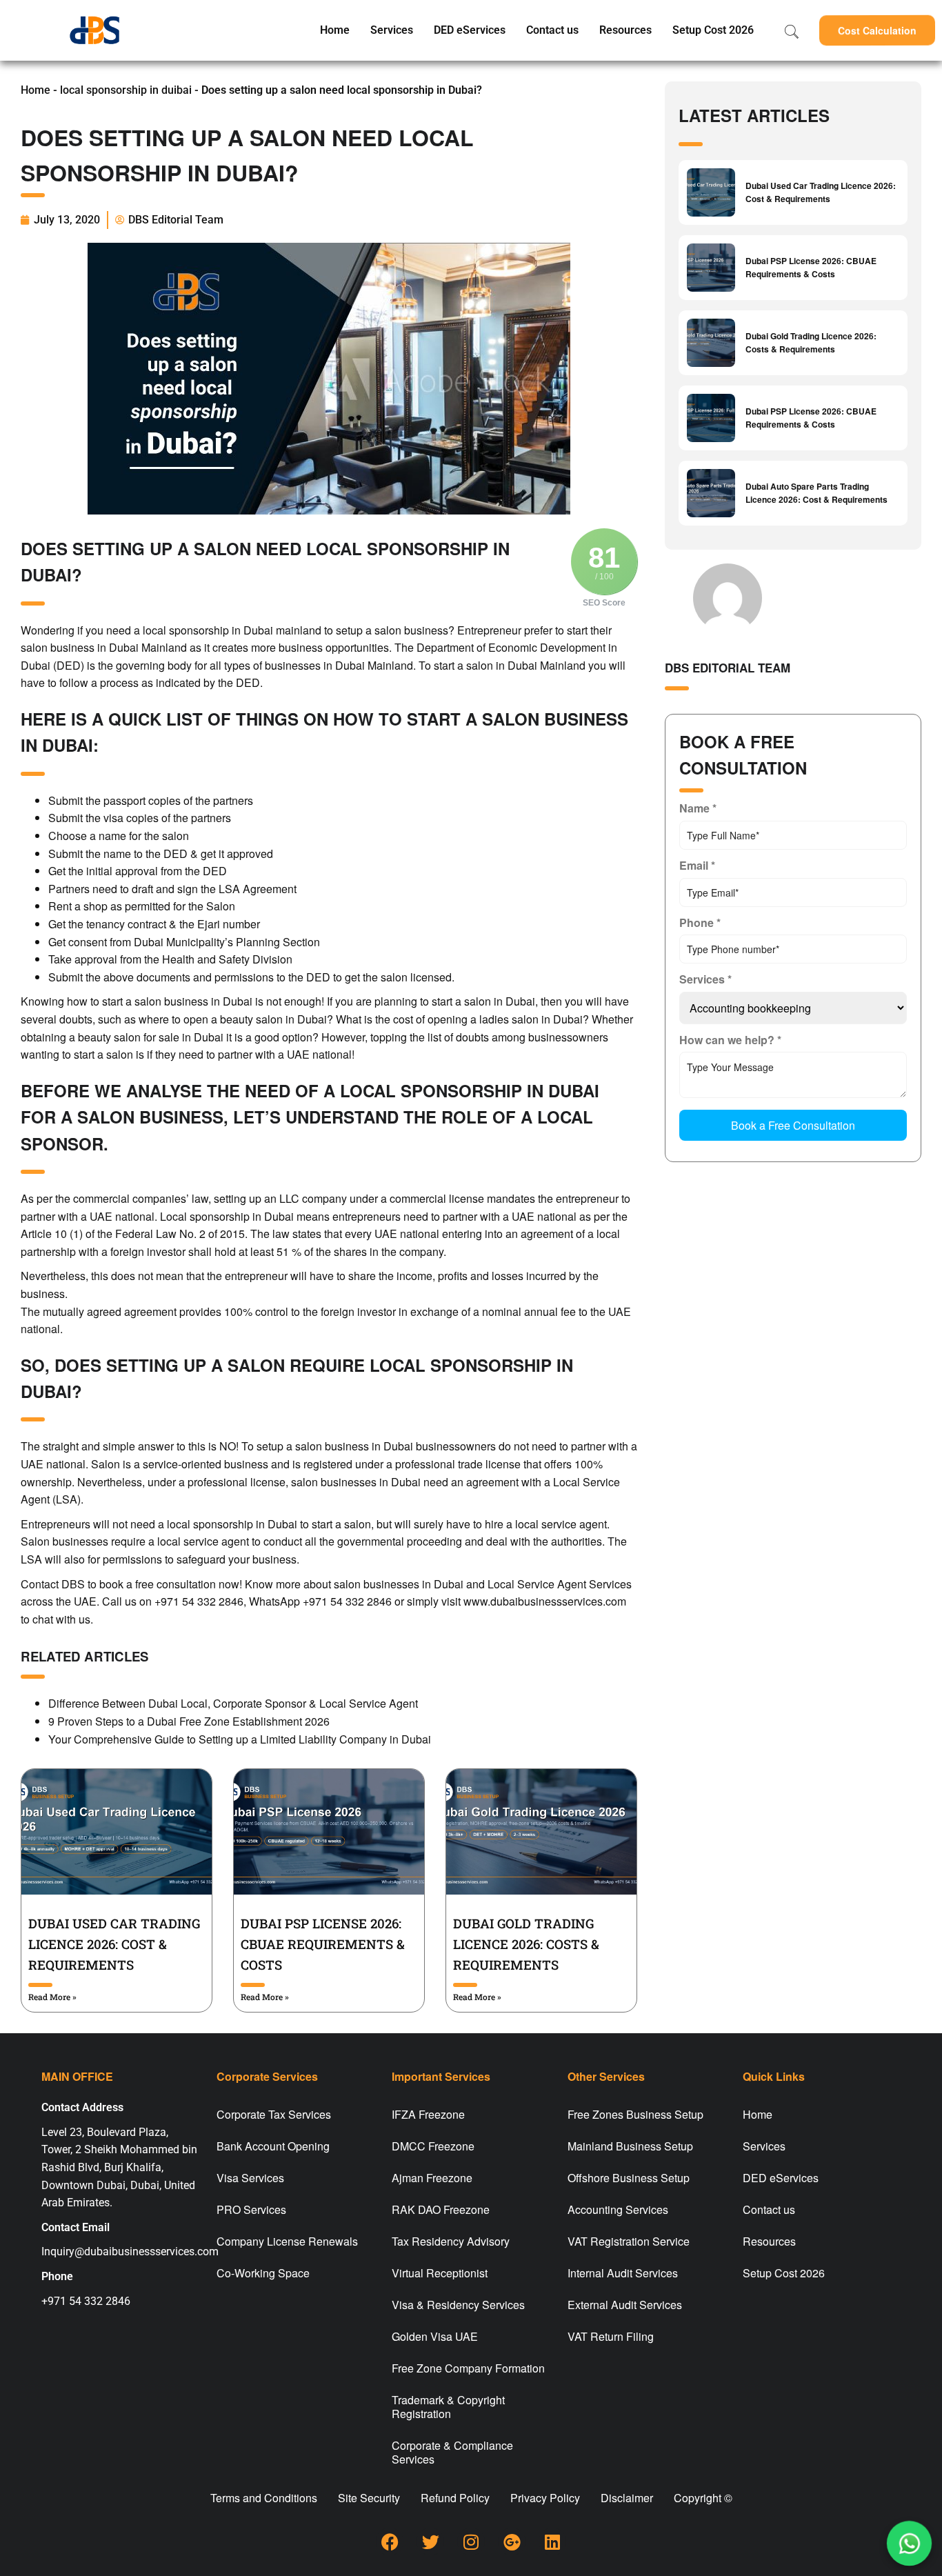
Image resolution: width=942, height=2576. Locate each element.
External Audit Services (625, 2305)
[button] (877, 30)
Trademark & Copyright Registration (448, 2407)
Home (335, 30)
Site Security (369, 2498)
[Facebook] (390, 2542)
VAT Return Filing (611, 2336)
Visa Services (250, 2178)
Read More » (52, 1997)
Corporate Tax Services (274, 2114)
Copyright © (703, 2498)
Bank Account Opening (273, 2146)
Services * (705, 979)
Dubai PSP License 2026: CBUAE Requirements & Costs (323, 1944)
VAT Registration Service (629, 2241)
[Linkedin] (552, 2542)
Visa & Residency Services (458, 2305)
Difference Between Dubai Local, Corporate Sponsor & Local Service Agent (233, 1703)
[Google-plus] (512, 2542)
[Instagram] (471, 2542)
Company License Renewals (287, 2241)
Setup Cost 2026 (713, 30)
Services (392, 30)
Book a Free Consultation (793, 1125)
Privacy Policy (545, 2498)
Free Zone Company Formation (468, 2368)
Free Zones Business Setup (635, 2114)
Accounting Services (618, 2209)
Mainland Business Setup (630, 2146)
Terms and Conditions (264, 2498)
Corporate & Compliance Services (452, 2452)
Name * (698, 808)
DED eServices (470, 30)
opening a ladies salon (483, 1019)
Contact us (552, 30)
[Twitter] (430, 2542)
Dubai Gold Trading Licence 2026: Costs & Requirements (526, 1944)
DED (215, 871)
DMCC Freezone (433, 2146)
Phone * (700, 922)
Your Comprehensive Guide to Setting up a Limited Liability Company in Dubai (240, 1739)
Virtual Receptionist (440, 2273)
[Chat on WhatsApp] (910, 2544)
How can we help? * (730, 1040)
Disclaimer (627, 2498)
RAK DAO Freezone (441, 2209)
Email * (697, 865)
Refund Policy (455, 2498)
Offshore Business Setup (629, 2178)
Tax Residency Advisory (451, 2241)
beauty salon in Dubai (273, 1019)
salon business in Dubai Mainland (104, 647)
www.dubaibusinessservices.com (545, 1601)
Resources (625, 30)
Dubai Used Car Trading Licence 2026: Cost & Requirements (114, 1944)
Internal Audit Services (623, 2273)
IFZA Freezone (428, 2114)
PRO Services (251, 2209)
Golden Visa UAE (435, 2336)
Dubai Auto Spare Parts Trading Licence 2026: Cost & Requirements (816, 493)
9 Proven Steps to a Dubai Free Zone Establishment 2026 (189, 1721)
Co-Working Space (263, 2273)
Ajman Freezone (432, 2178)
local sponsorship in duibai (126, 90)
